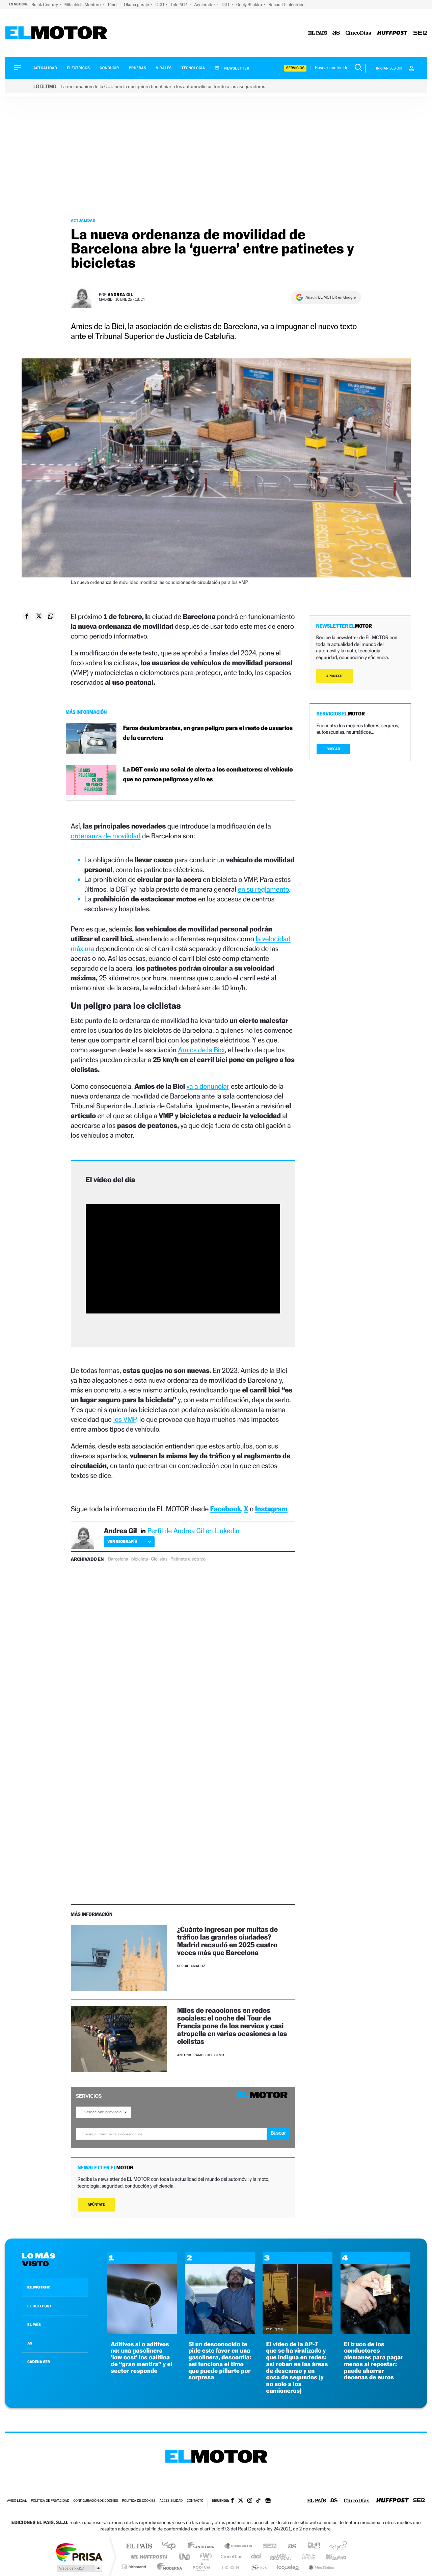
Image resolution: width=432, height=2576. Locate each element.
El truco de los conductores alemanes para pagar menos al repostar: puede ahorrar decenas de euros (374, 2361)
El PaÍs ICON (230, 2567)
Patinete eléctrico (188, 1559)
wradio (205, 2557)
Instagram (271, 1509)
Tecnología (193, 68)
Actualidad (45, 68)
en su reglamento (263, 889)
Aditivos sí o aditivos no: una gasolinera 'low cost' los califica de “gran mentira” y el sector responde (141, 2358)
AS (30, 2343)
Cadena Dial (256, 2557)
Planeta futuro (306, 2557)
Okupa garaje (137, 5)
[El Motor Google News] (268, 2501)
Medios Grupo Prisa (79, 2568)
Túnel (113, 5)
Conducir (109, 68)
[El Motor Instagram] (250, 2501)
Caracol (336, 2546)
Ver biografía (122, 1541)
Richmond (135, 2567)
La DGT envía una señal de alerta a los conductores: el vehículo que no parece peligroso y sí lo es (208, 775)
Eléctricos (78, 68)
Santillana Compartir (239, 2546)
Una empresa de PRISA (79, 2552)
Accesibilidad (171, 2501)
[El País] (318, 33)
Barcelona (118, 1559)
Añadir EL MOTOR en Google (331, 297)
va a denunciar (208, 1086)
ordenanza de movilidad (106, 836)
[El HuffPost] (392, 33)
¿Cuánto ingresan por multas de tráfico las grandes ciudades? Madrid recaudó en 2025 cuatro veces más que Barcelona (227, 1941)
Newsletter (236, 68)
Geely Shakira (250, 5)
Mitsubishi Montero (83, 5)
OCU (160, 5)
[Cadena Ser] (420, 33)
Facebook (226, 1509)
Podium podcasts (201, 2567)
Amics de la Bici (201, 1050)
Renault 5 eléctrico (286, 5)
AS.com (289, 2546)
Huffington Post (148, 2557)
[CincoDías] (358, 33)
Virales (164, 68)
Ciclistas (159, 1559)
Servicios (295, 68)
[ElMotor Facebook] (232, 2501)
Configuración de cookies (96, 2501)
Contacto (195, 2501)
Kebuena (330, 2557)
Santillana (203, 2546)
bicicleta (140, 1559)
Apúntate (96, 2205)
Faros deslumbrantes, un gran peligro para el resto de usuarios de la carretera (208, 733)
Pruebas (138, 68)
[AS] (336, 33)
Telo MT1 (180, 5)
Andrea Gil (120, 294)
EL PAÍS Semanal (281, 2557)
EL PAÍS (34, 2325)
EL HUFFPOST (39, 2306)
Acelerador (205, 5)
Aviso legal (17, 2501)
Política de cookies (139, 2501)
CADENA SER (39, 2362)
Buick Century (45, 5)
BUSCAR (333, 749)
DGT (226, 5)
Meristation (321, 2567)
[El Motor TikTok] (258, 2501)
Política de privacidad (50, 2501)
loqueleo (288, 2567)
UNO (185, 2557)
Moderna (168, 2567)
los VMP (125, 1419)
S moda (258, 2567)
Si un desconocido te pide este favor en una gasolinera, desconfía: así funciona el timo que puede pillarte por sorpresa (220, 2361)
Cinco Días (231, 2557)
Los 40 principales (171, 2546)
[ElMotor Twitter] (241, 2501)
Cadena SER (268, 2546)
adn (311, 2546)
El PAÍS (139, 2546)
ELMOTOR (38, 2287)
